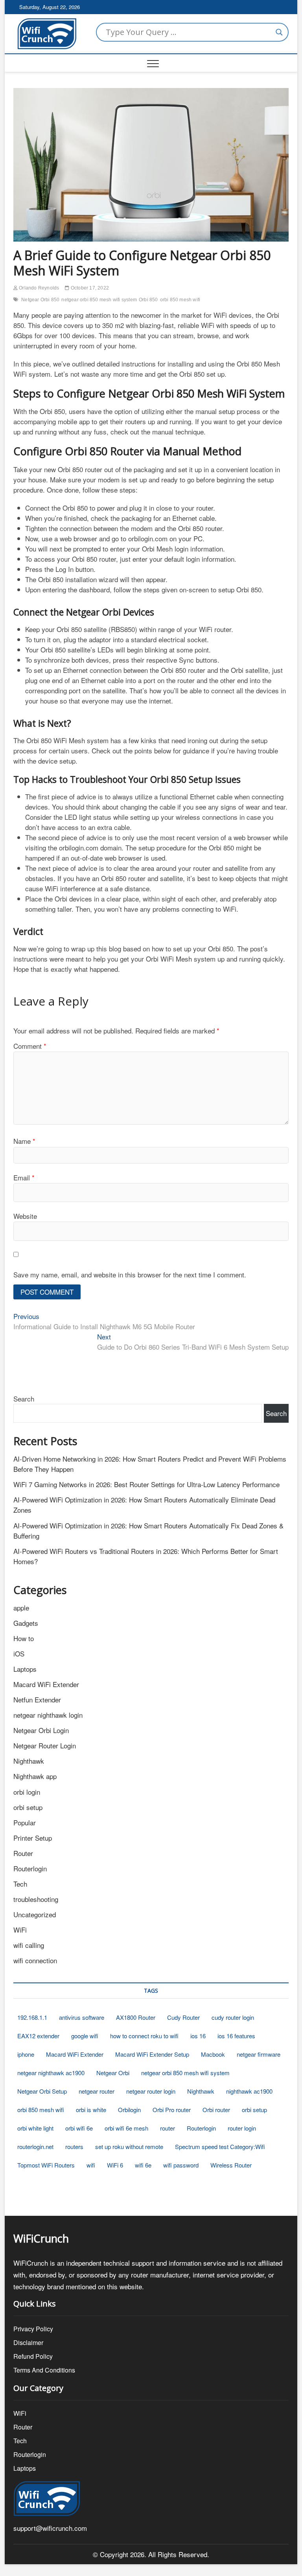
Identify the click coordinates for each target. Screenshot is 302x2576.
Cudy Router (183, 2017)
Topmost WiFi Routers (46, 2165)
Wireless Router (231, 2165)
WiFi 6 (115, 2165)
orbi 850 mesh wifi (180, 300)
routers (74, 2146)
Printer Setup (33, 1838)
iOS (19, 1654)
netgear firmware (259, 2054)
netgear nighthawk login (48, 1715)
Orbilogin (129, 2110)
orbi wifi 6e (79, 2128)
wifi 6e (143, 2165)
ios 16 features (236, 2036)
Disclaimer (28, 2342)
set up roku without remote (129, 2146)
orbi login (27, 1792)
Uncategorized (35, 1914)
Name (24, 1141)
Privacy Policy (33, 2329)
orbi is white (91, 2110)
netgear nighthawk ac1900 (51, 2073)
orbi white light (35, 2128)
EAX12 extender (38, 2036)
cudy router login (233, 2017)
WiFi (20, 1930)
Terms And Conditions (44, 2370)
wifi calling (29, 1945)
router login (242, 2128)
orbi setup (28, 1807)
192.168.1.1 (32, 2017)
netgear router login (151, 2091)
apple (21, 1608)
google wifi (85, 2036)
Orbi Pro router (172, 2110)
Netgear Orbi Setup (42, 2091)
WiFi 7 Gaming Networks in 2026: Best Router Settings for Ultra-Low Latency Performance (146, 1484)
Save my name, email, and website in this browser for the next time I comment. (130, 1274)
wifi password (181, 2165)
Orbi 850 (148, 300)
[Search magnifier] (279, 32)
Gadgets (26, 1623)
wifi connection (35, 1960)
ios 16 (198, 2036)
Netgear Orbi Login (41, 1730)
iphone (26, 2054)
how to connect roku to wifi (144, 2036)
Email (24, 1177)
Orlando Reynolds (38, 288)
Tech (20, 1884)
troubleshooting (36, 1899)
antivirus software (82, 2017)
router (168, 2128)
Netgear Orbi (113, 2073)
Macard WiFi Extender (46, 1684)
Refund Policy (33, 2356)
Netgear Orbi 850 (40, 300)
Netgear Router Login (45, 1745)
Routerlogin (30, 1868)
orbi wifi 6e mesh (126, 2128)
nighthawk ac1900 (249, 2091)
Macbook (213, 2054)
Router (23, 1853)
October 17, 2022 (89, 288)
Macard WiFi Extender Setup (152, 2054)
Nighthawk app (35, 1776)
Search (24, 1399)
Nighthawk (29, 1761)
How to (24, 1638)
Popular (25, 1822)
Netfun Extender (37, 1699)
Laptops (25, 1669)
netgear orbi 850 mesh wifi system (99, 300)
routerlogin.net (35, 2146)
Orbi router (216, 2110)
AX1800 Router (136, 2017)
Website (25, 1216)
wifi (91, 2165)
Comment (30, 1046)
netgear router (97, 2091)
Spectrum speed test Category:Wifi (220, 2146)
